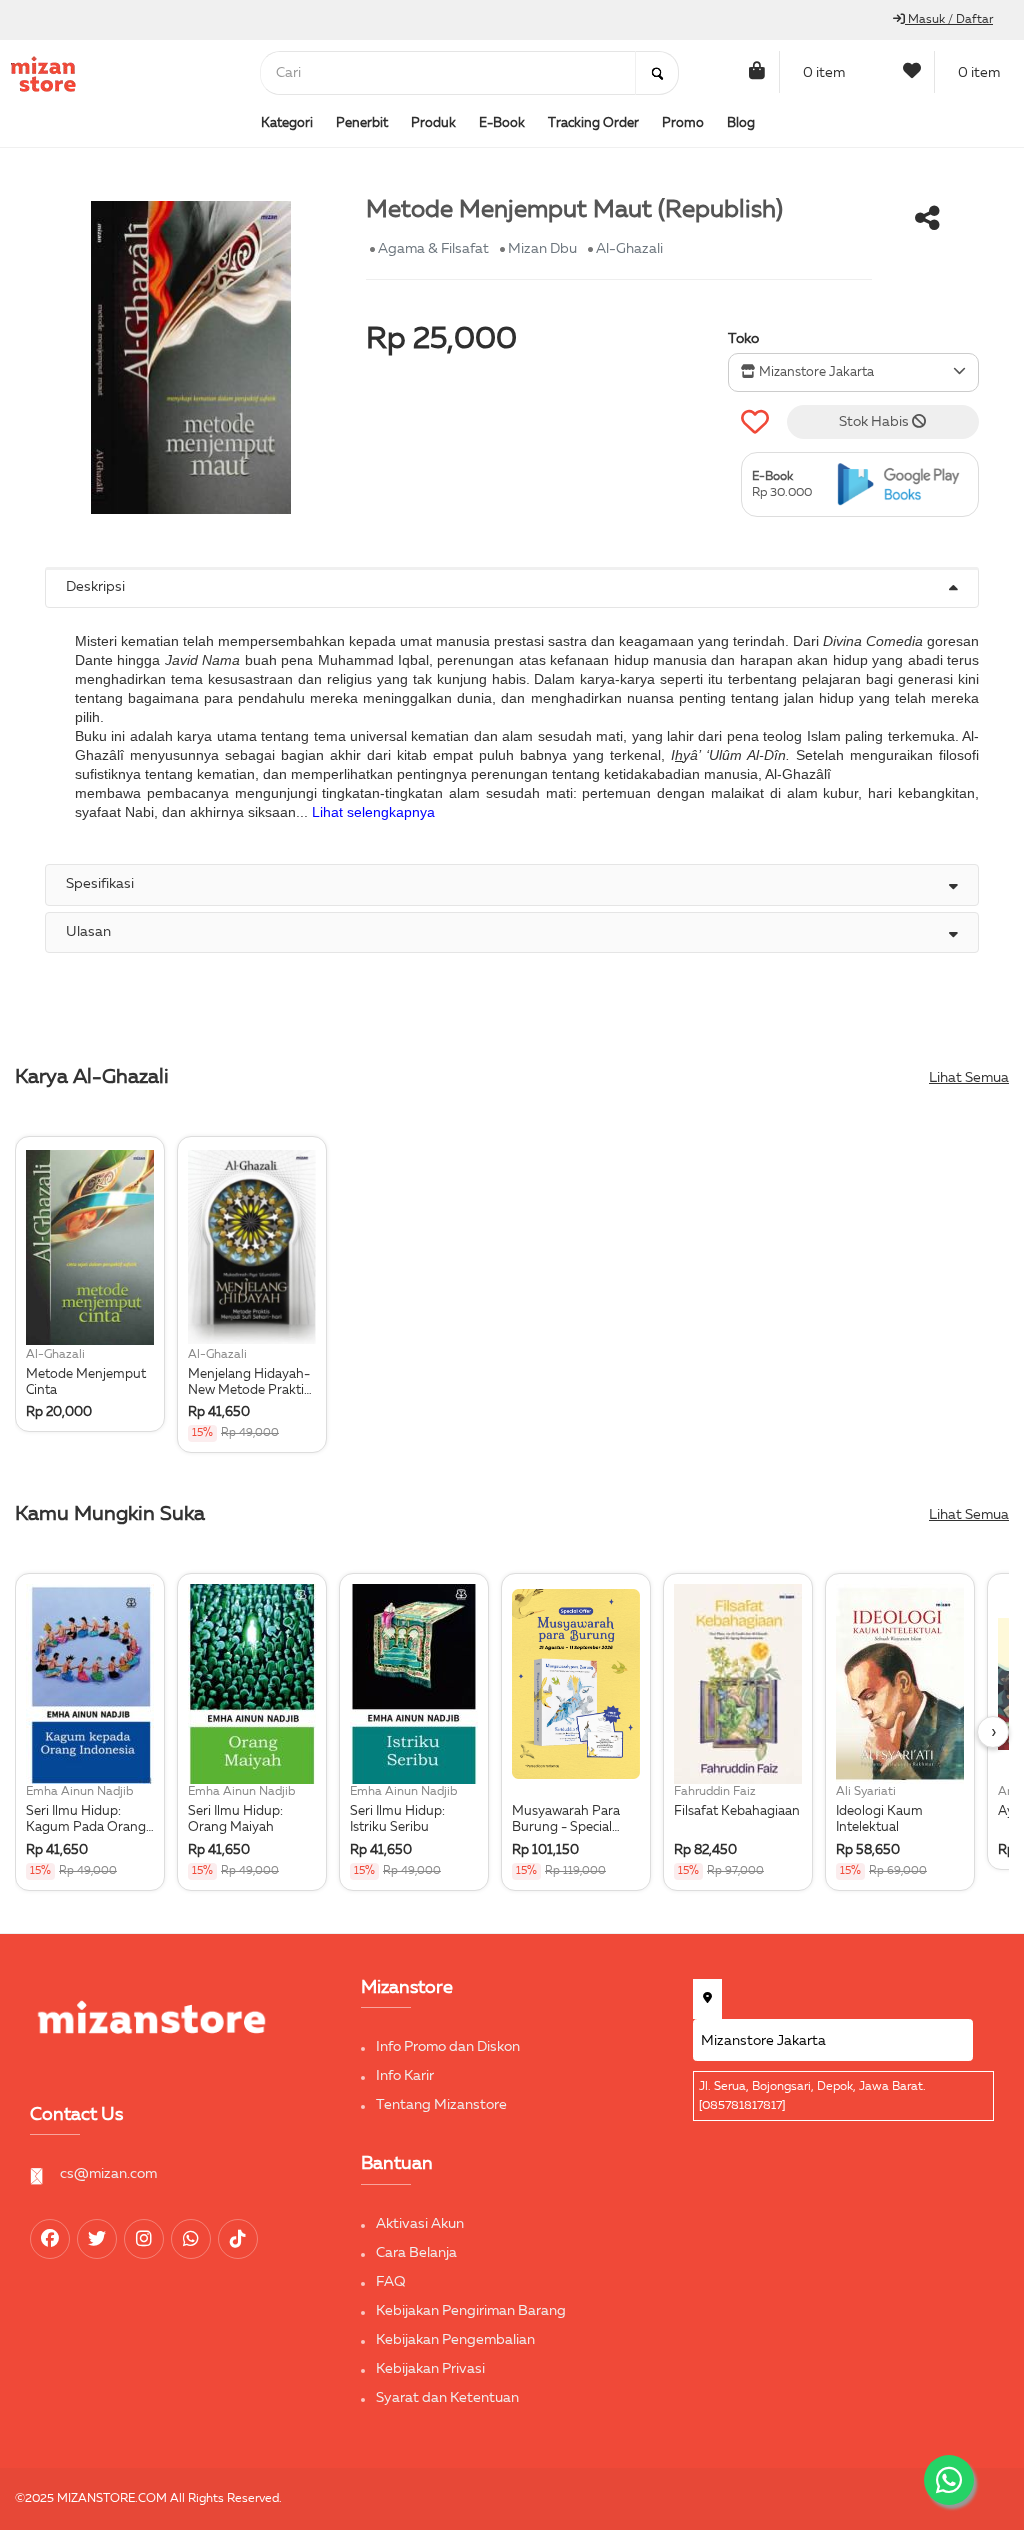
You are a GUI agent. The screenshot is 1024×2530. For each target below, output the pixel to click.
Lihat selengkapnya (373, 812)
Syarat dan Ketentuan (447, 2398)
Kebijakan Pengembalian (455, 2340)
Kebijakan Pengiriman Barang (471, 2311)
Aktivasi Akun (420, 2224)
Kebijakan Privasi (430, 2369)
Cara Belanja (416, 2253)
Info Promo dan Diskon (448, 2047)
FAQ (391, 2282)
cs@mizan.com (108, 2174)
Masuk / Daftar (949, 20)
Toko (743, 339)
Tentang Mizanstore (441, 2105)
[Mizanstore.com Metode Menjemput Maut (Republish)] (903, 484)
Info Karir (405, 2076)
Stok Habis (875, 422)
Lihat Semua (969, 1078)
